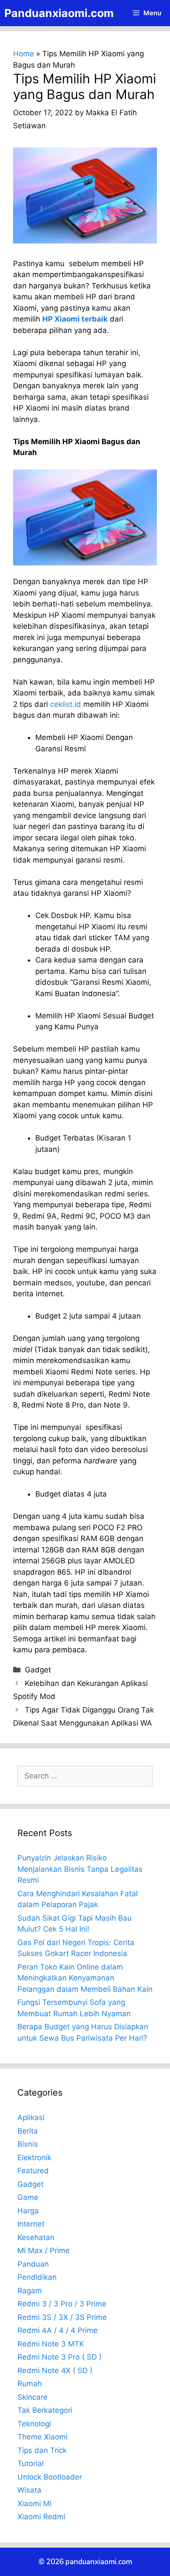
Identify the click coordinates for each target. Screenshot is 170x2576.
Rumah (30, 2384)
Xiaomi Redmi (41, 2517)
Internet (31, 2224)
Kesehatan (36, 2237)
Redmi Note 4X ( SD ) (55, 2370)
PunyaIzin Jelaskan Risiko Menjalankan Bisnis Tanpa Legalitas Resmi (80, 1869)
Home (24, 54)
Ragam (30, 2291)
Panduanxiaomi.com (59, 13)
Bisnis (28, 2144)
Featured (33, 2171)
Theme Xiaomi (42, 2437)
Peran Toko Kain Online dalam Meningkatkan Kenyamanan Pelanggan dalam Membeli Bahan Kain (85, 1978)
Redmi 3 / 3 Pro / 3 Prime (62, 2304)
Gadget (38, 1670)
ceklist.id (66, 704)
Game (28, 2197)
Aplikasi (31, 2117)
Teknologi (34, 2424)
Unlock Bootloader (50, 2477)
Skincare (32, 2397)
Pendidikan (37, 2277)
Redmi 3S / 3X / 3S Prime (62, 2317)
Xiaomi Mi (34, 2504)
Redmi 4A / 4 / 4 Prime (58, 2330)
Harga (28, 2211)
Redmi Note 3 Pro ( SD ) (59, 2357)
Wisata (29, 2490)
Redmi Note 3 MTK (51, 2344)
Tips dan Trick (42, 2450)
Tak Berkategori (45, 2410)
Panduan (33, 2264)
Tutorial (31, 2463)
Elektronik (34, 2158)
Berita (28, 2131)
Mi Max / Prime (44, 2251)
